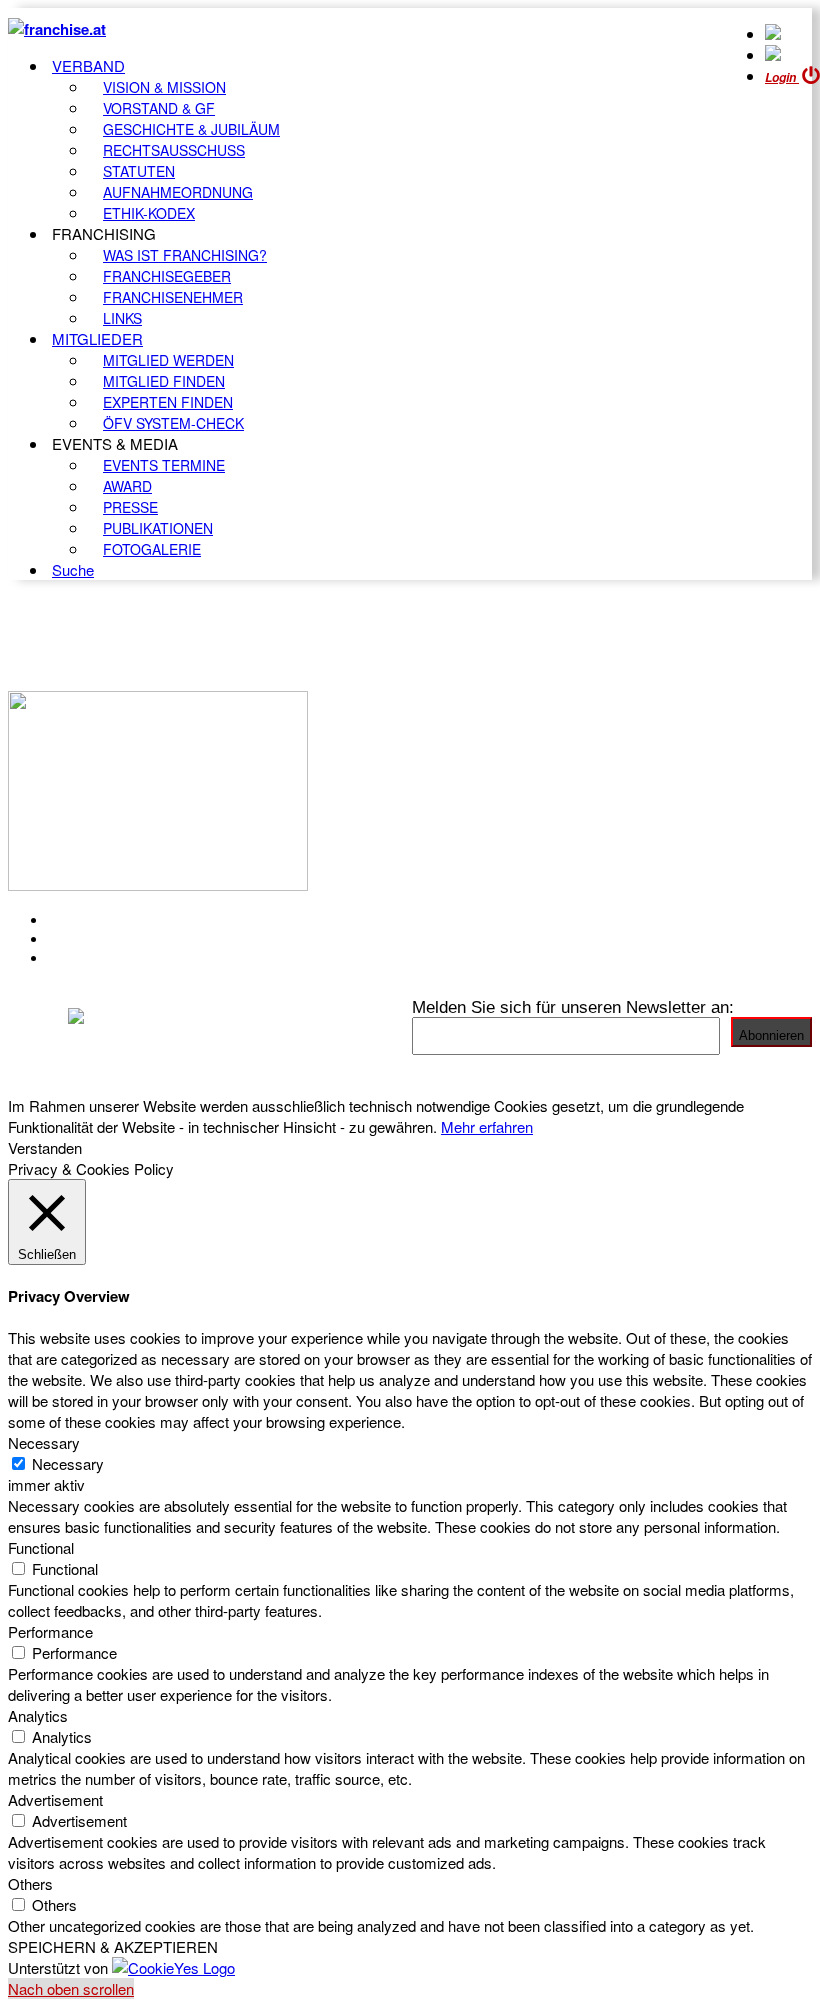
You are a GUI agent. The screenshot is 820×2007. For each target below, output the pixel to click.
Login (782, 77)
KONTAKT (86, 920)
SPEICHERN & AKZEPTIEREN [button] (113, 1946)
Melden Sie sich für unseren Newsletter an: (573, 1007)
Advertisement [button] (55, 1799)
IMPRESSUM (98, 939)
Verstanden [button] (45, 1147)
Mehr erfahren (487, 1126)
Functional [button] (41, 1547)
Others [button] (30, 1883)
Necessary (68, 1463)
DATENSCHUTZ (109, 958)
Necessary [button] (44, 1442)
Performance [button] (50, 1631)
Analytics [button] (38, 1715)
